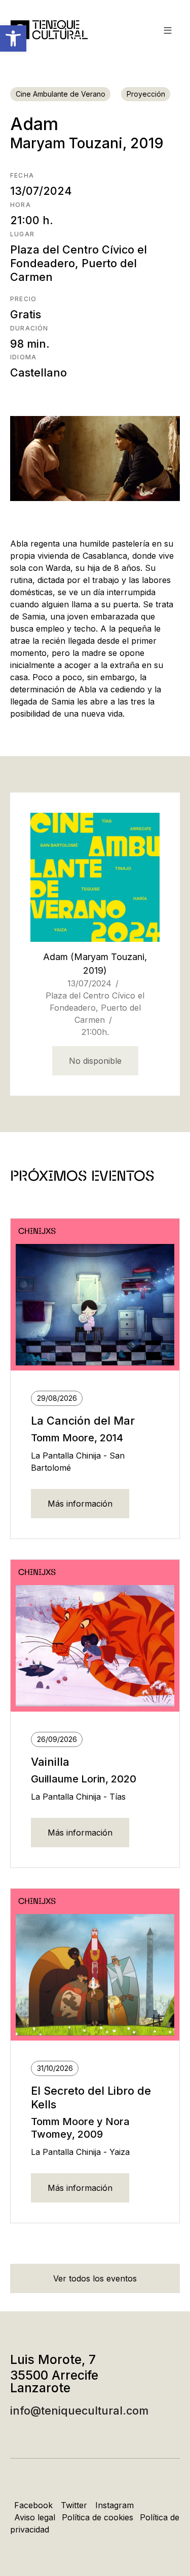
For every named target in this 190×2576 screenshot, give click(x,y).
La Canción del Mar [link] (83, 1421)
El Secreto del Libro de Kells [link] (91, 2097)
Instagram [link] (115, 2505)
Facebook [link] (33, 2505)
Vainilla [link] (50, 1762)
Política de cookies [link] (98, 2517)
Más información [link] (80, 1504)
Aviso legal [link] (35, 2517)
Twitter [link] (74, 2505)
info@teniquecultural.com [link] (79, 2411)
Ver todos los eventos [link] (95, 2278)
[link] (13, 38)
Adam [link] (55, 957)
